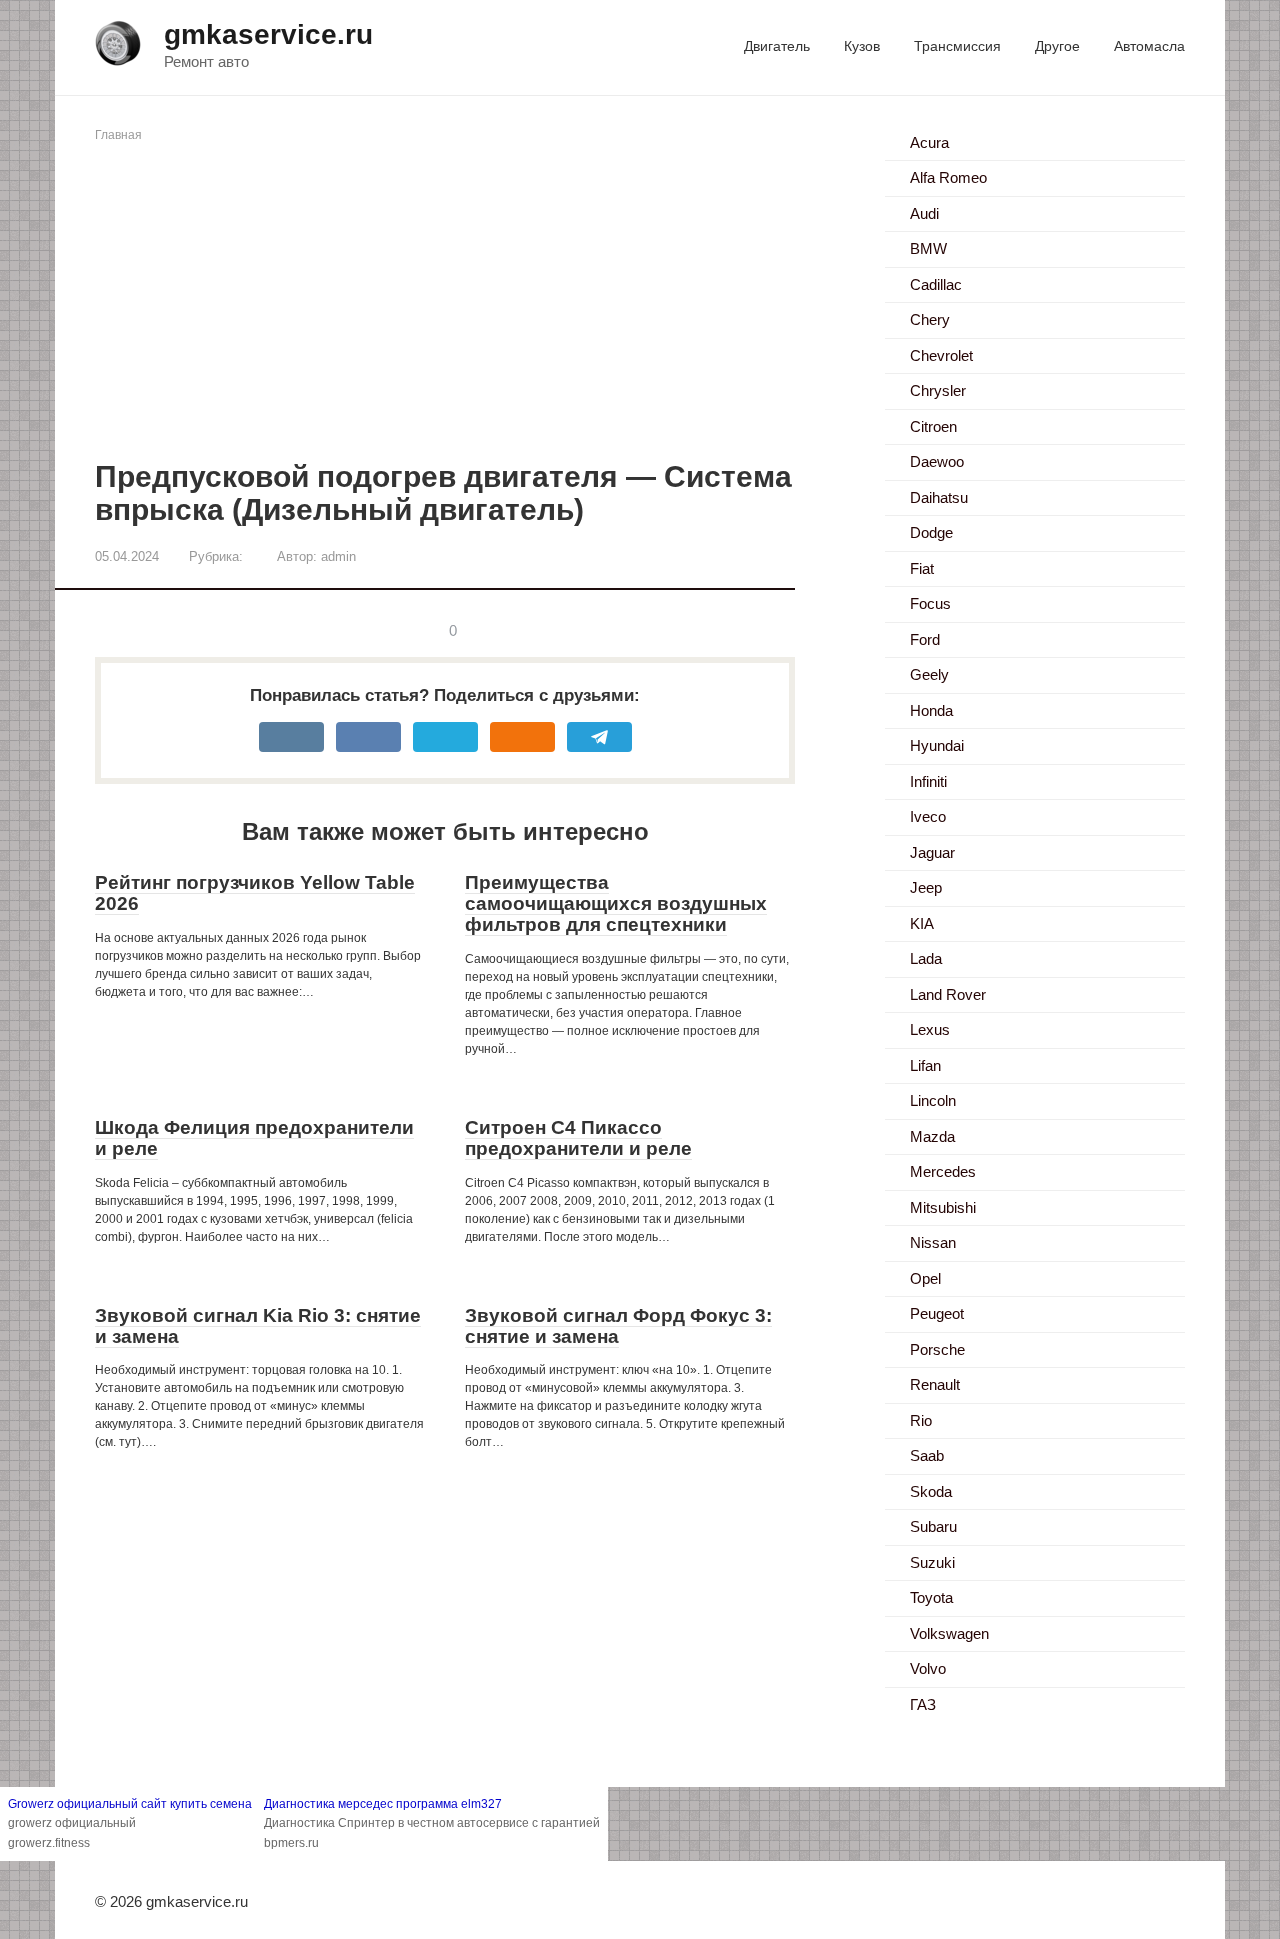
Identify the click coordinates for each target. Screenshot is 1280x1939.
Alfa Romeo (948, 177)
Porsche (937, 1349)
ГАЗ (923, 1704)
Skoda (931, 1491)
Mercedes (943, 1171)
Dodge (931, 532)
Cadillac (936, 284)
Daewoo (937, 461)
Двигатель (777, 46)
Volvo (928, 1668)
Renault (935, 1384)
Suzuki (932, 1562)
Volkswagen (949, 1633)
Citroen (933, 426)
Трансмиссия (957, 46)
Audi (924, 213)
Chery (930, 319)
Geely (929, 674)
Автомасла (1149, 46)
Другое (1057, 46)
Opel (925, 1278)
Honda (931, 710)
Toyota (931, 1597)
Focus (930, 603)
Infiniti (928, 781)
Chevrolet (941, 355)
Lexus (930, 1029)
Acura (929, 142)
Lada (926, 958)
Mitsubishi (943, 1207)
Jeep (926, 887)
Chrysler (938, 390)
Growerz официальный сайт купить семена (130, 1804)
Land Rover (948, 994)
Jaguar (932, 852)
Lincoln (933, 1100)
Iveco (928, 816)
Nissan (933, 1242)
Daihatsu (939, 497)
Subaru (933, 1526)
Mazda (932, 1136)
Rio (921, 1420)
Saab (927, 1455)
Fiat (922, 568)
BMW (928, 248)
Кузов (862, 46)
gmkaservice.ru (268, 34)
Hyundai (937, 745)
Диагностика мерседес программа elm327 (383, 1804)
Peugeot (937, 1313)
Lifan (925, 1065)
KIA (922, 923)
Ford (925, 639)
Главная (118, 135)
